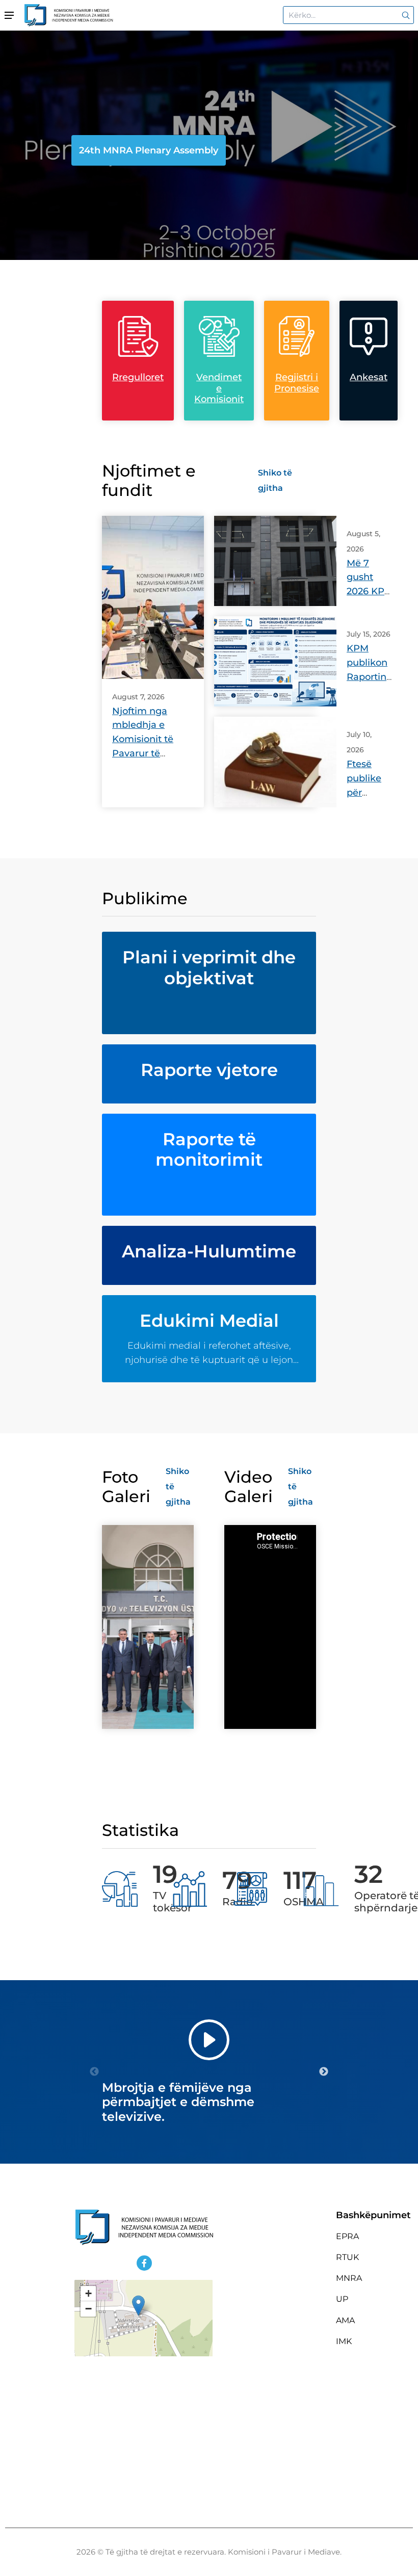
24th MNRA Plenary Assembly (149, 150)
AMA (345, 2320)
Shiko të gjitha (275, 480)
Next (324, 2072)
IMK (344, 2341)
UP (342, 2299)
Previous (94, 2072)
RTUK (347, 2257)
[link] (404, 15)
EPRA (347, 2236)
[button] (138, 2306)
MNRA (349, 2278)
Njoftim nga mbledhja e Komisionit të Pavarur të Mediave (143, 740)
